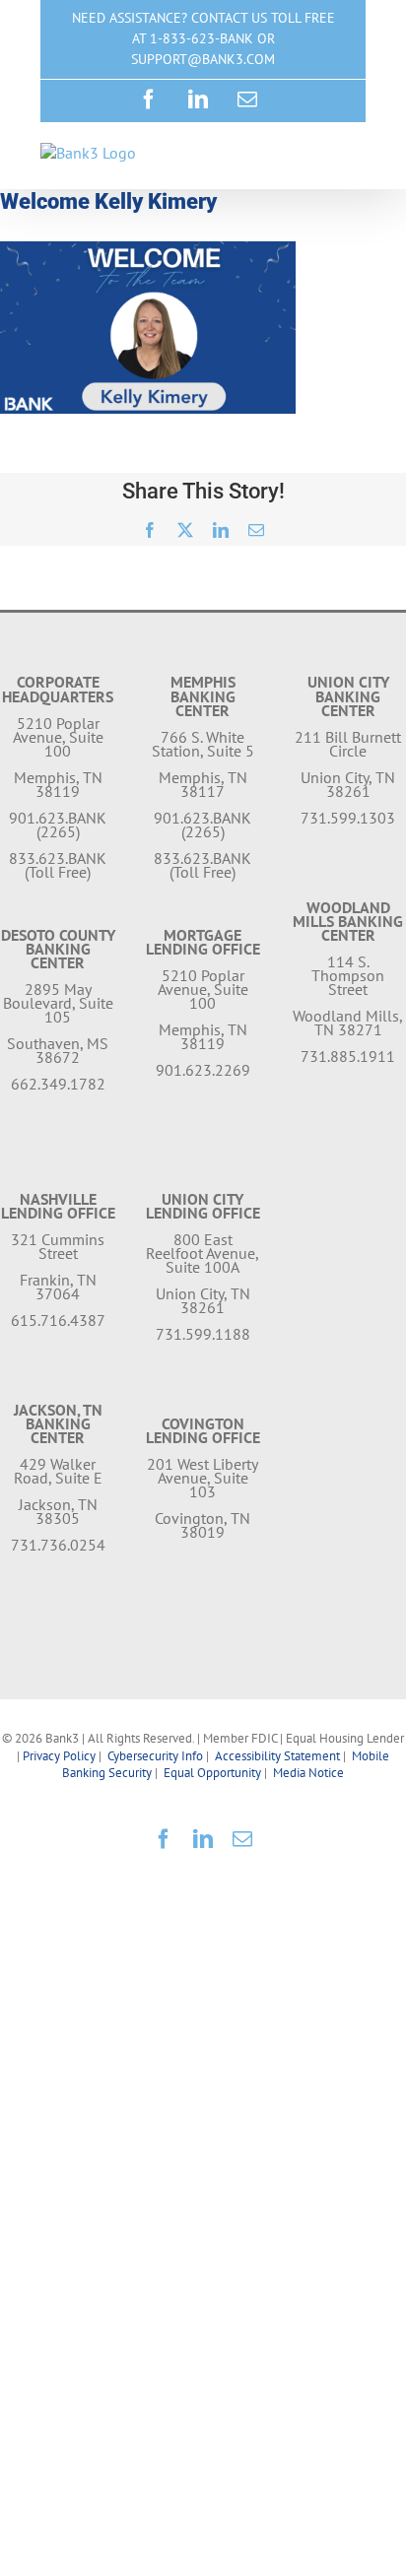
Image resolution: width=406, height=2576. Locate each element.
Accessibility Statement (277, 1756)
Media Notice (308, 1773)
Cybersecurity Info (155, 1756)
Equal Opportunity (212, 1773)
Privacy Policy (59, 1756)
